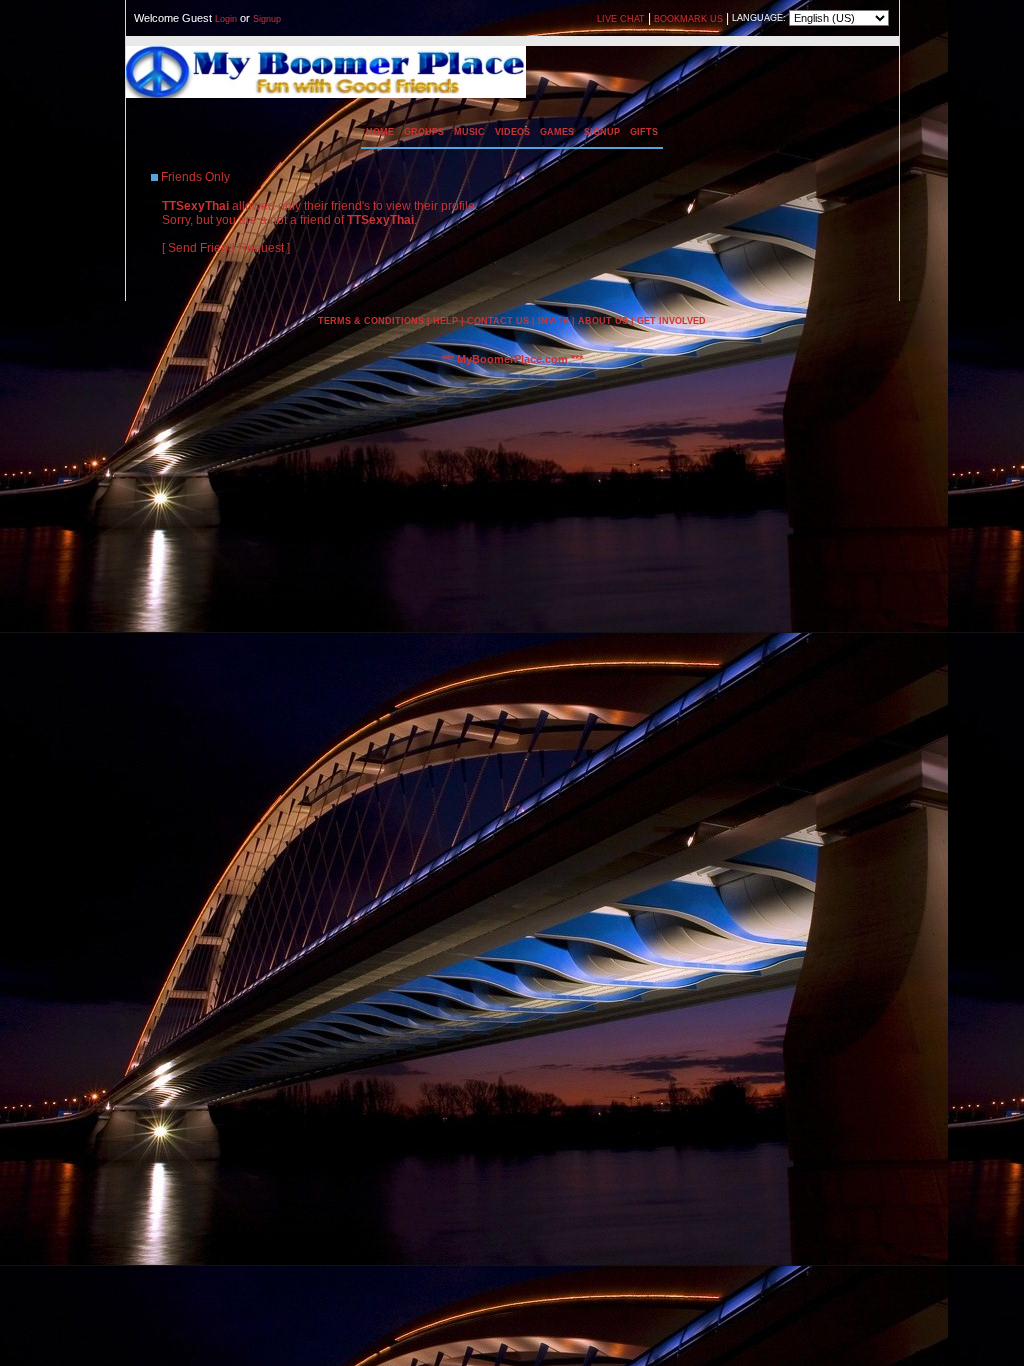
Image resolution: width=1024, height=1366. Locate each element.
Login (226, 19)
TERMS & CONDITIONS (371, 321)
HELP (445, 321)
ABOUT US (603, 321)
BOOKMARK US (688, 19)
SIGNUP (602, 132)
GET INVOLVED (671, 321)
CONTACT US (498, 321)
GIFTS (644, 132)
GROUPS (424, 132)
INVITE (553, 321)
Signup (267, 19)
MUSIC (469, 132)
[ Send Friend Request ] (226, 248)
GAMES (557, 132)
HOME (380, 132)
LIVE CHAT (621, 19)
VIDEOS (512, 132)
